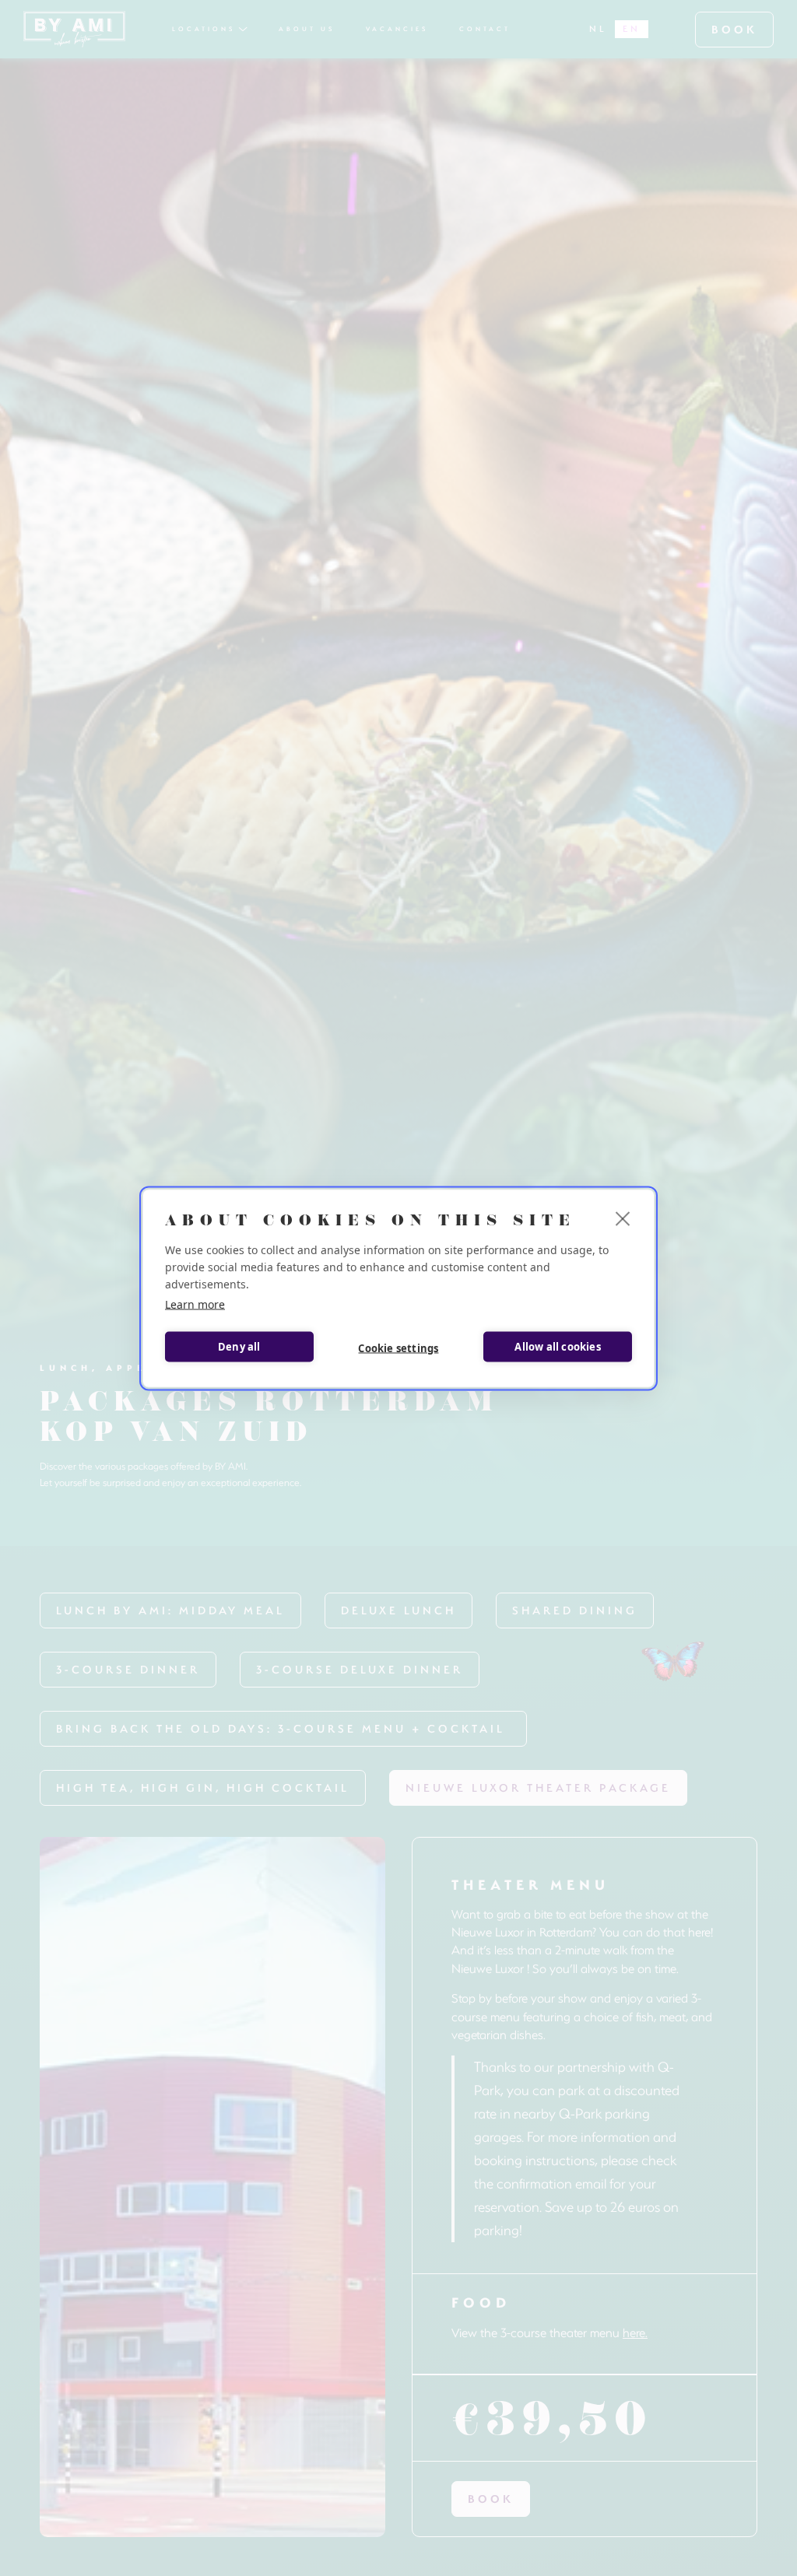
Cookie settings (398, 1348)
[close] (623, 1218)
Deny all (239, 1347)
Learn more (195, 1304)
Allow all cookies (557, 1347)
